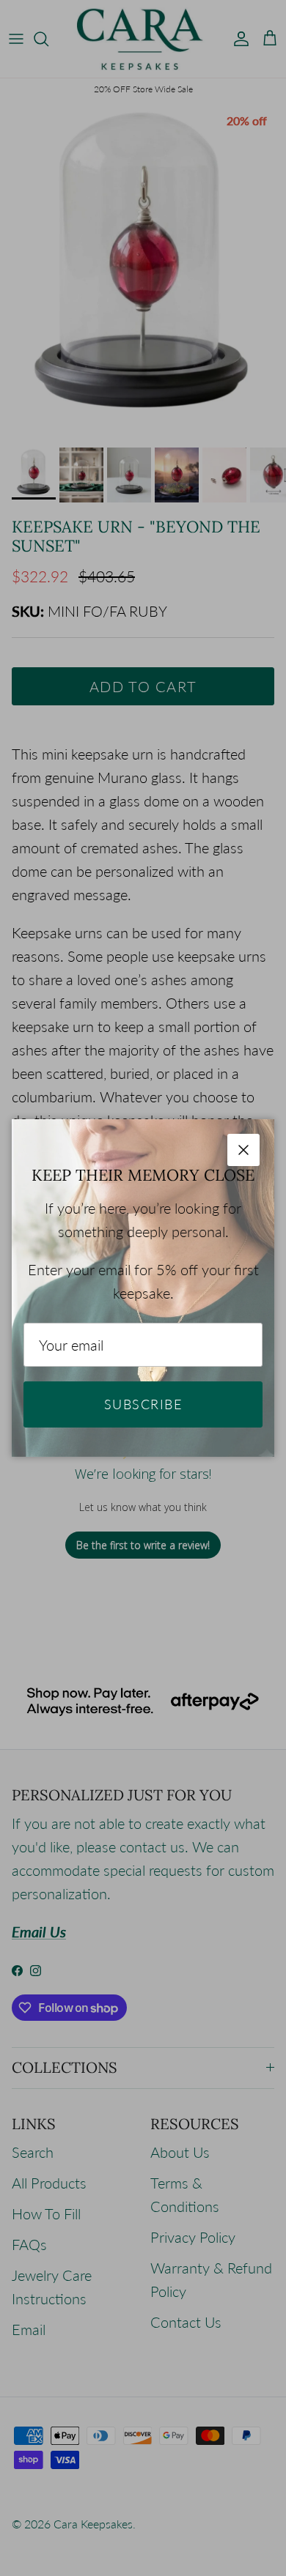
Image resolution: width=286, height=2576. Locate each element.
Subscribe (143, 1404)
